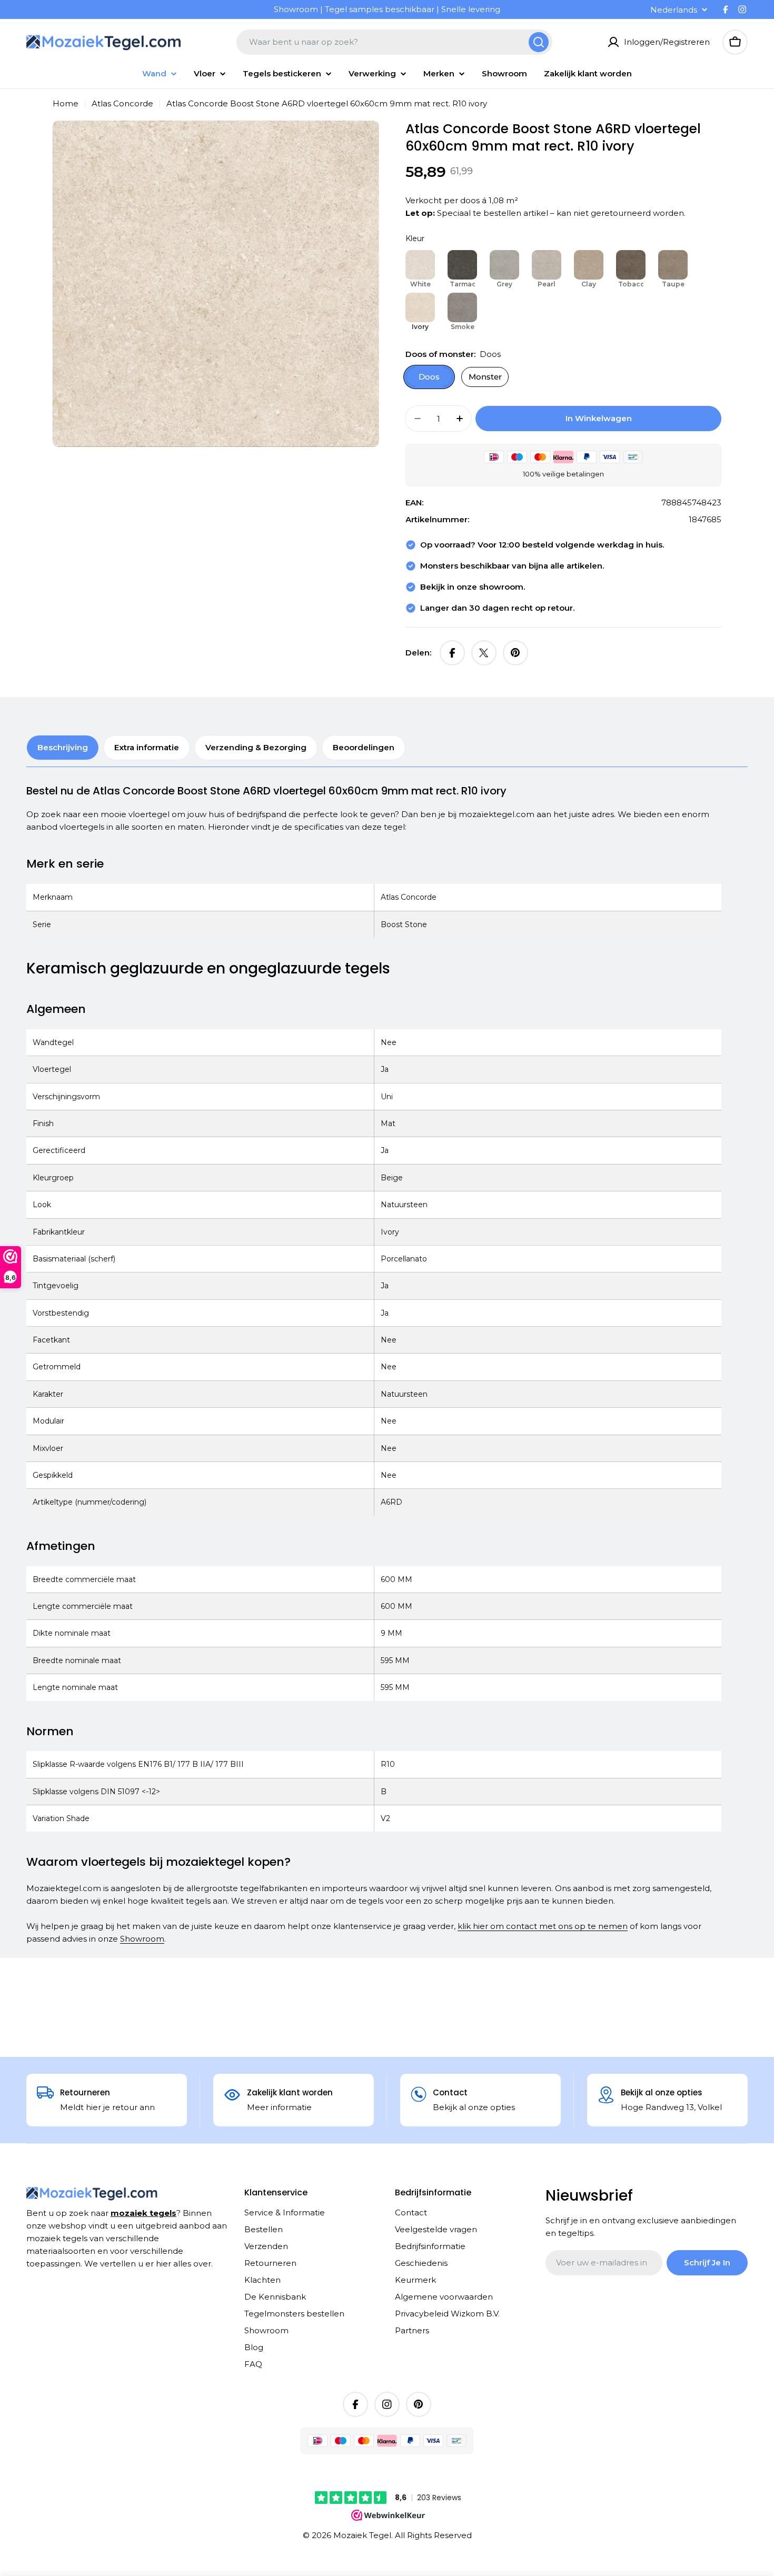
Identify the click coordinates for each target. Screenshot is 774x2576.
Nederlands (674, 10)
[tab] (63, 748)
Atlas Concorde (122, 103)
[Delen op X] (484, 653)
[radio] (420, 270)
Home (66, 103)
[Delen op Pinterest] (515, 653)
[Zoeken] (539, 42)
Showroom (142, 1939)
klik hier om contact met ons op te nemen (543, 1926)
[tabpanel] (374, 1365)
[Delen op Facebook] (452, 653)
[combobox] (394, 42)
